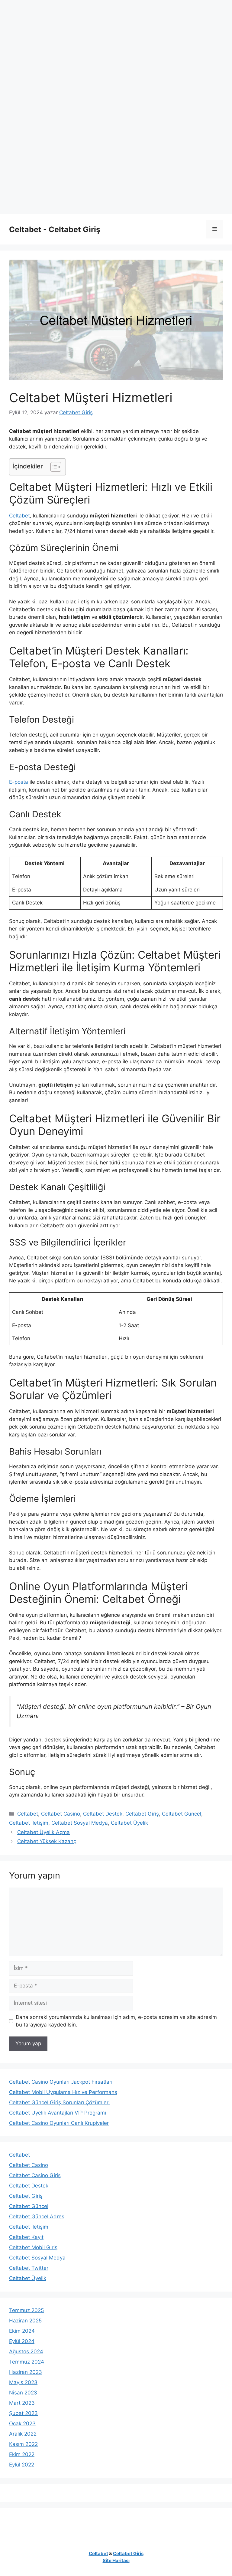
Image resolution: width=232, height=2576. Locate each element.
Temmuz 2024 (27, 2362)
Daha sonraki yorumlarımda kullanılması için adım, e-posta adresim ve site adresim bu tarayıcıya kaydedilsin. (116, 2021)
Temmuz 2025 (26, 2310)
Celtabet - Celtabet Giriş (55, 229)
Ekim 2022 (22, 2454)
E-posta (19, 782)
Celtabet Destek (103, 1814)
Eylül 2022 (22, 2465)
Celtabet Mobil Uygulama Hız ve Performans (63, 2092)
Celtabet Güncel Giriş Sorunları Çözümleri (59, 2102)
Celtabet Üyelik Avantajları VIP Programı (58, 2113)
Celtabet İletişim (29, 1823)
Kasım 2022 (23, 2444)
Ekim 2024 (22, 2331)
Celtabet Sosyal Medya (80, 1823)
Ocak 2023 (22, 2423)
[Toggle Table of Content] (53, 467)
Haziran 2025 (25, 2321)
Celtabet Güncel (182, 1814)
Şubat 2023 (23, 2413)
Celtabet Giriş (142, 1814)
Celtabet (19, 516)
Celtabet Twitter (29, 2268)
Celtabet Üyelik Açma (43, 1832)
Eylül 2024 (22, 2341)
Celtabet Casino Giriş (35, 2175)
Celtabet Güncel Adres (37, 2217)
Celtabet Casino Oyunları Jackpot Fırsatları (61, 2082)
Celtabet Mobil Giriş (33, 2247)
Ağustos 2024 (26, 2351)
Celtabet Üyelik (129, 1823)
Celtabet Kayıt (26, 2237)
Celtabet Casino (61, 1814)
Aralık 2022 (23, 2434)
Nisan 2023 (23, 2393)
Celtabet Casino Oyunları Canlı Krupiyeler (59, 2123)
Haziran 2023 (26, 2372)
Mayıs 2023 (23, 2382)
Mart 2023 (22, 2403)
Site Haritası (116, 2560)
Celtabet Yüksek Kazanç (47, 1841)
